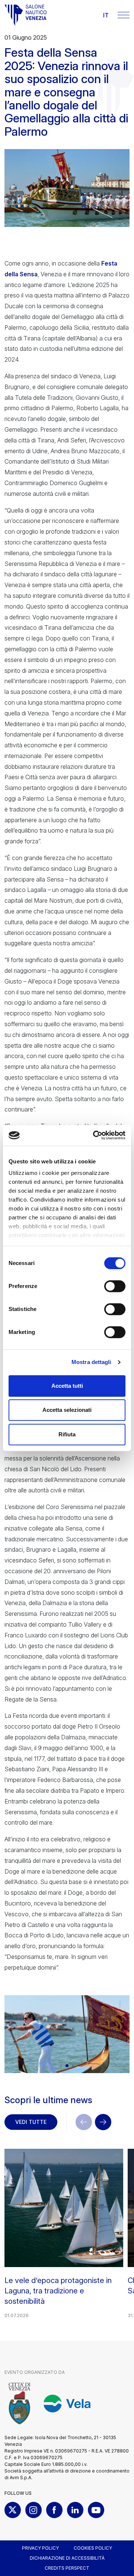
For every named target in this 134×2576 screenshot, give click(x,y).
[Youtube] (96, 2510)
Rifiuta (67, 1434)
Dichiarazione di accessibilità (67, 2558)
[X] (13, 2510)
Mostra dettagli (91, 1362)
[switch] (115, 1286)
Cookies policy (93, 2548)
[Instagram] (33, 2510)
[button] (61, 2066)
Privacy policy (40, 2548)
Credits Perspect (67, 2568)
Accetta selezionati (67, 1410)
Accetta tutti (67, 1386)
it (106, 15)
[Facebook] (54, 2510)
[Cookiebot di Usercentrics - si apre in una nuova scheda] (95, 1135)
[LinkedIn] (75, 2510)
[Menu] (124, 15)
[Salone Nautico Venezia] (26, 15)
